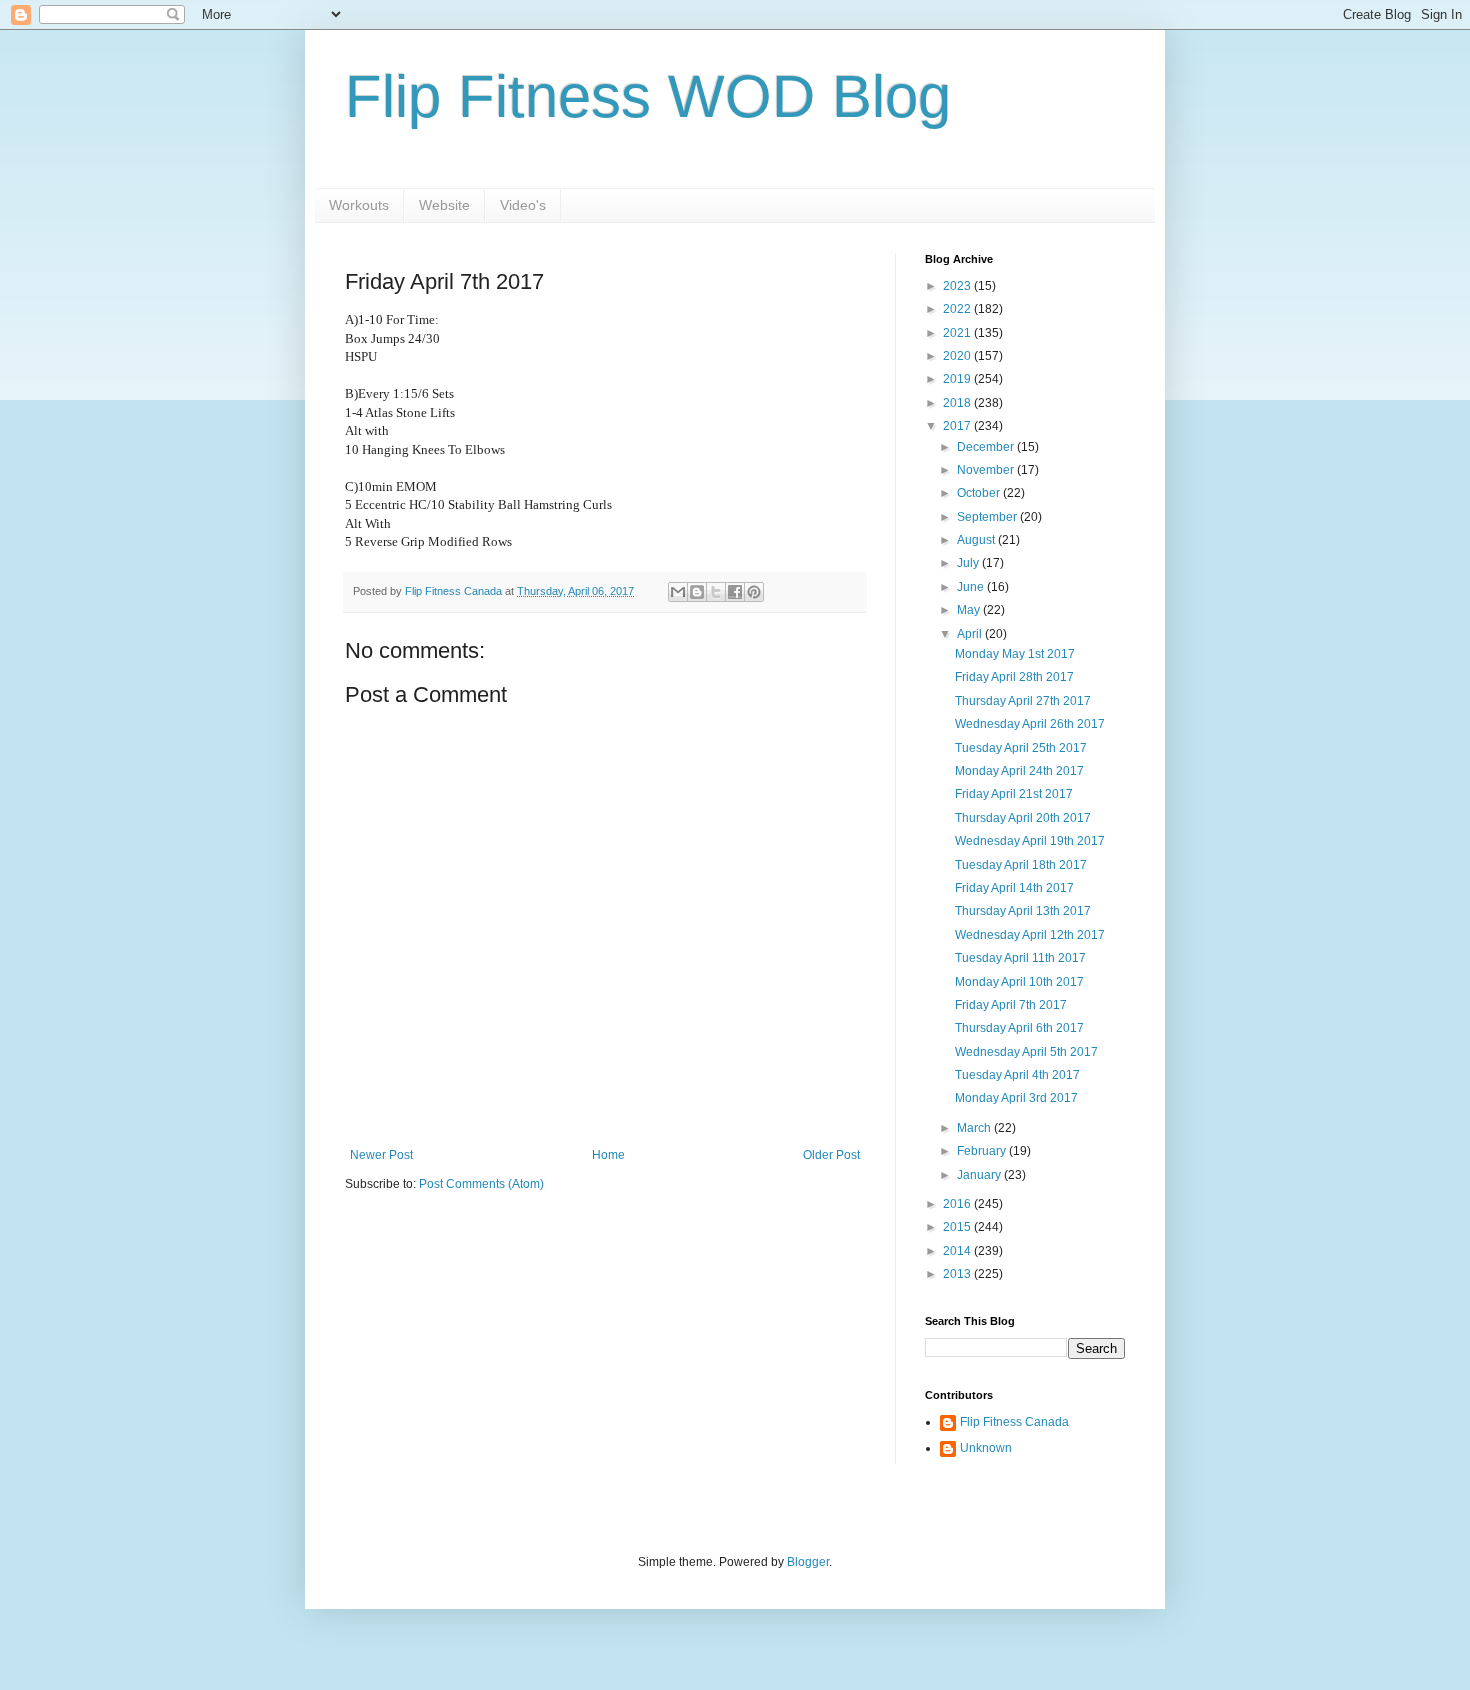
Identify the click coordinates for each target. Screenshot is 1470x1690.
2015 (958, 1227)
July (969, 563)
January (980, 1175)
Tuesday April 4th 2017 (1017, 1075)
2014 (958, 1251)
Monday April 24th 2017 (1019, 771)
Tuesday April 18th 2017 (1021, 865)
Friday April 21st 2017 (1014, 794)
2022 (958, 309)
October (980, 493)
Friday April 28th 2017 (1014, 677)
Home (608, 1155)
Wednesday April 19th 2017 (1030, 841)
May (970, 610)
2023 (958, 286)
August (977, 540)
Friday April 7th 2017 (1011, 1005)
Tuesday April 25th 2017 (1021, 748)
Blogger (808, 1562)
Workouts (359, 205)
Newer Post (381, 1155)
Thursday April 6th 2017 (1019, 1028)
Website (444, 205)
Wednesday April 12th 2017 (1030, 935)
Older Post (831, 1155)
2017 (958, 426)
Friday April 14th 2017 (1014, 888)
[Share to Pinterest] (754, 592)
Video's (523, 205)
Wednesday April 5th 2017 (1026, 1052)
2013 (958, 1274)
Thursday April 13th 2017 (1023, 911)
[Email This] (678, 592)
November (987, 470)
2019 (958, 379)
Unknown (986, 1448)
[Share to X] (716, 592)
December (987, 447)
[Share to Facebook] (735, 592)
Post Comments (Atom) (481, 1184)
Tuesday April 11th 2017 (1020, 958)
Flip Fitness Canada (1014, 1422)
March (975, 1128)
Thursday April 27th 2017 (1023, 701)
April (971, 634)
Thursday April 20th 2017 (1023, 818)
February (983, 1151)
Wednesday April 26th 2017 (1030, 724)
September (988, 517)
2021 (958, 333)
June (972, 587)
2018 (958, 403)
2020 (958, 356)
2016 (958, 1204)
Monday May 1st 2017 (1015, 654)
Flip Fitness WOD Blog (648, 96)
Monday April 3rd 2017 (1016, 1098)
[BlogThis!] (697, 592)
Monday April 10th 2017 (1019, 982)
